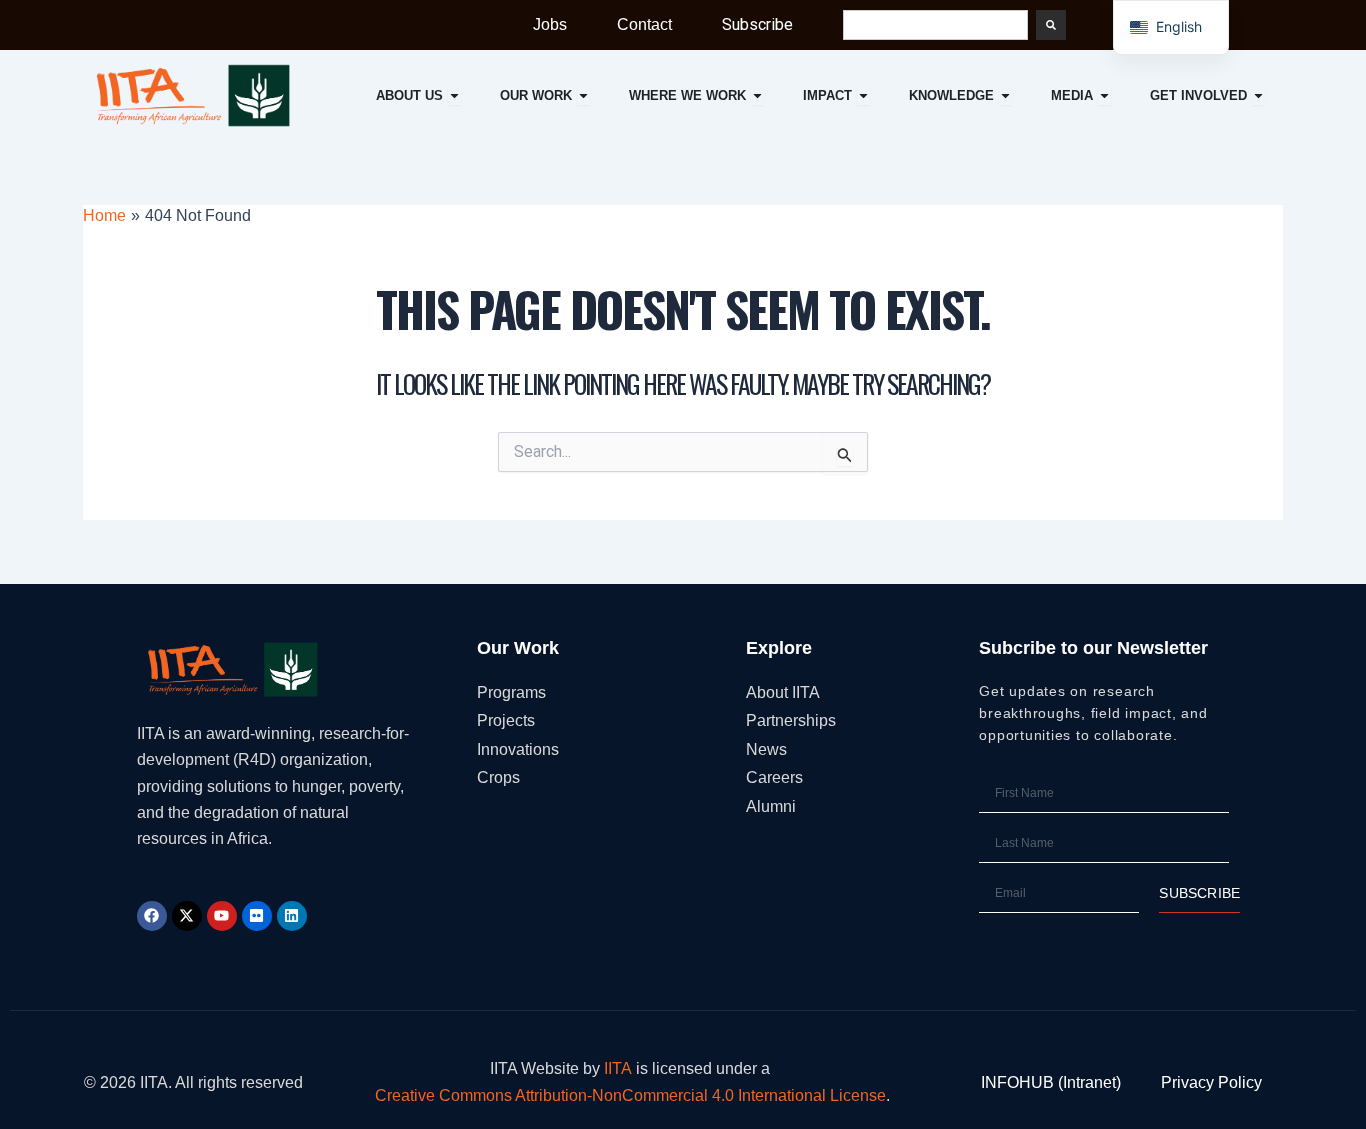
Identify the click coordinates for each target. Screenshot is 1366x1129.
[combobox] (935, 25)
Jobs (550, 24)
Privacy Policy (1211, 1082)
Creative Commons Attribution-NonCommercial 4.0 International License (630, 1095)
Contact (644, 24)
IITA (618, 1068)
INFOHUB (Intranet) (1051, 1082)
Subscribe (757, 24)
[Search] (1051, 25)
